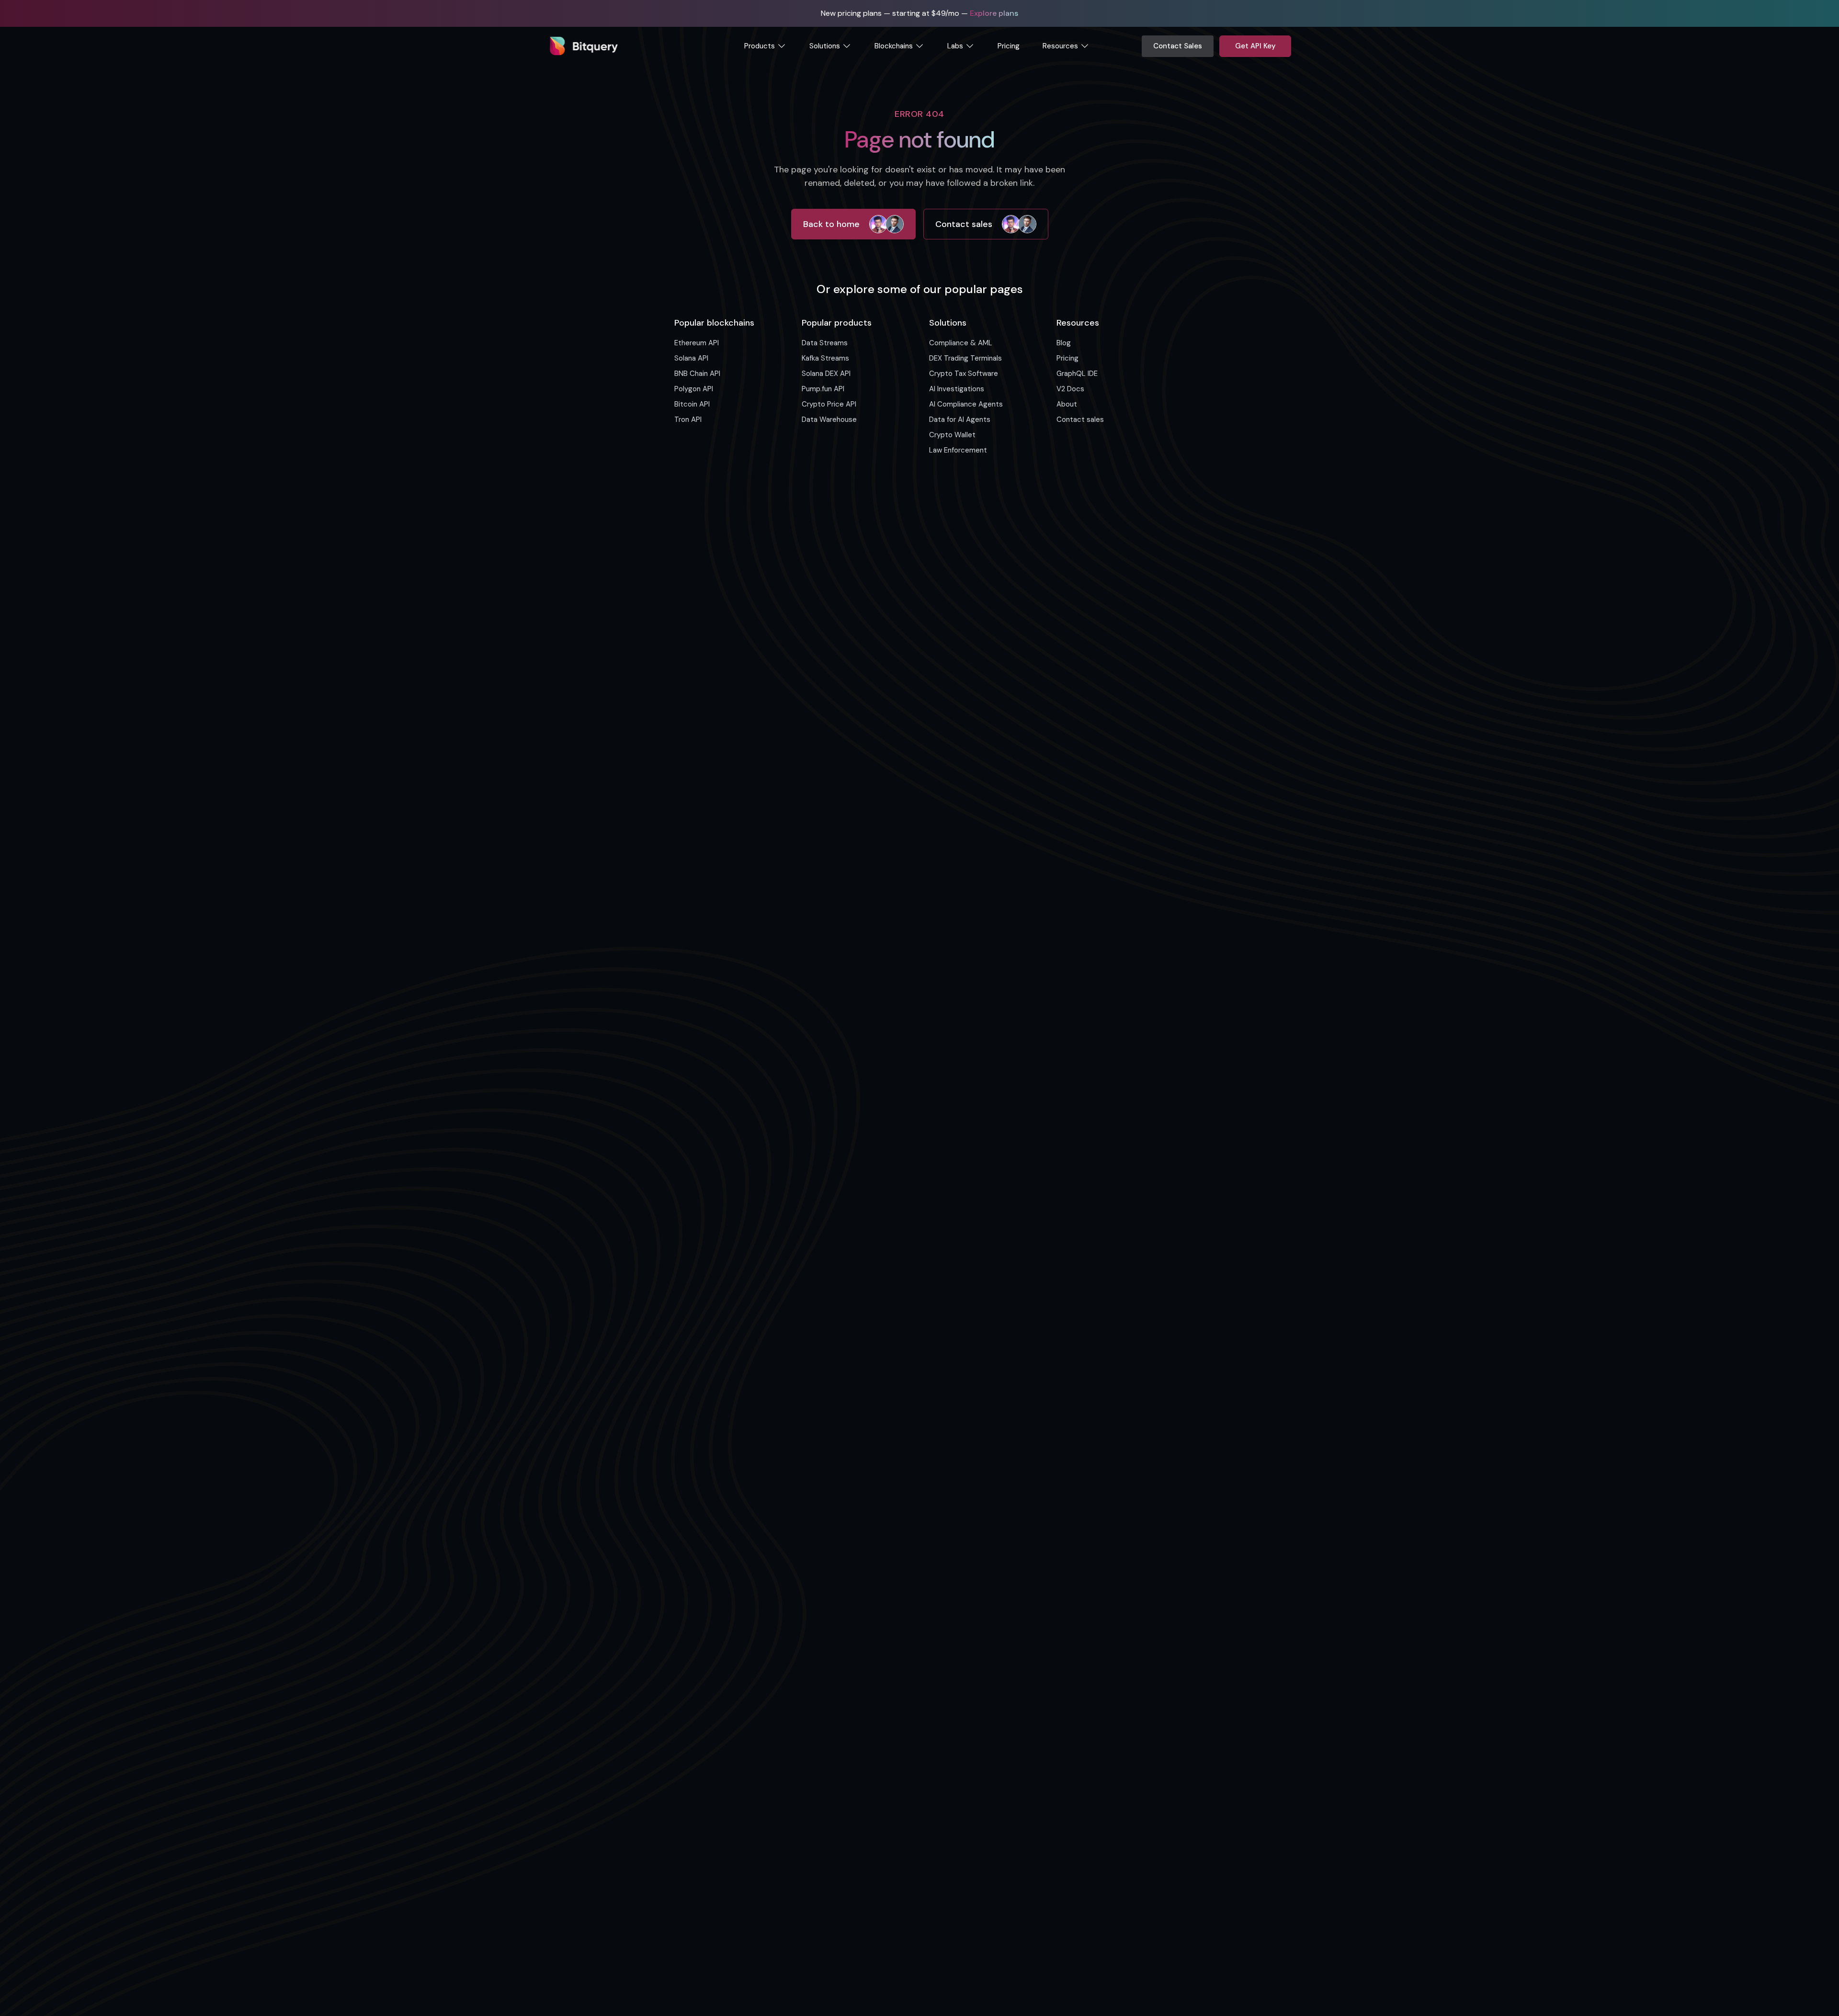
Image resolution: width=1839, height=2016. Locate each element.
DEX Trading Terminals (965, 358)
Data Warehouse (829, 419)
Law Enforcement (958, 450)
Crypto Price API (829, 404)
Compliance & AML (961, 343)
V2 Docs (1070, 389)
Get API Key (1255, 46)
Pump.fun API (823, 389)
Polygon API (694, 389)
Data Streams (825, 343)
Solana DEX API (826, 374)
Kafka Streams (825, 358)
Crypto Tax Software (964, 374)
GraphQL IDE (1077, 374)
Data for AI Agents (960, 419)
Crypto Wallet (952, 435)
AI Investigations (957, 389)
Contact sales (964, 224)
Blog (1064, 343)
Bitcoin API (692, 404)
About (1067, 404)
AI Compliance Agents (966, 404)
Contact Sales (1178, 46)
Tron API (688, 419)
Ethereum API (697, 343)
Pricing (1009, 46)
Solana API (691, 358)
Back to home (831, 224)
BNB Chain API (697, 374)
